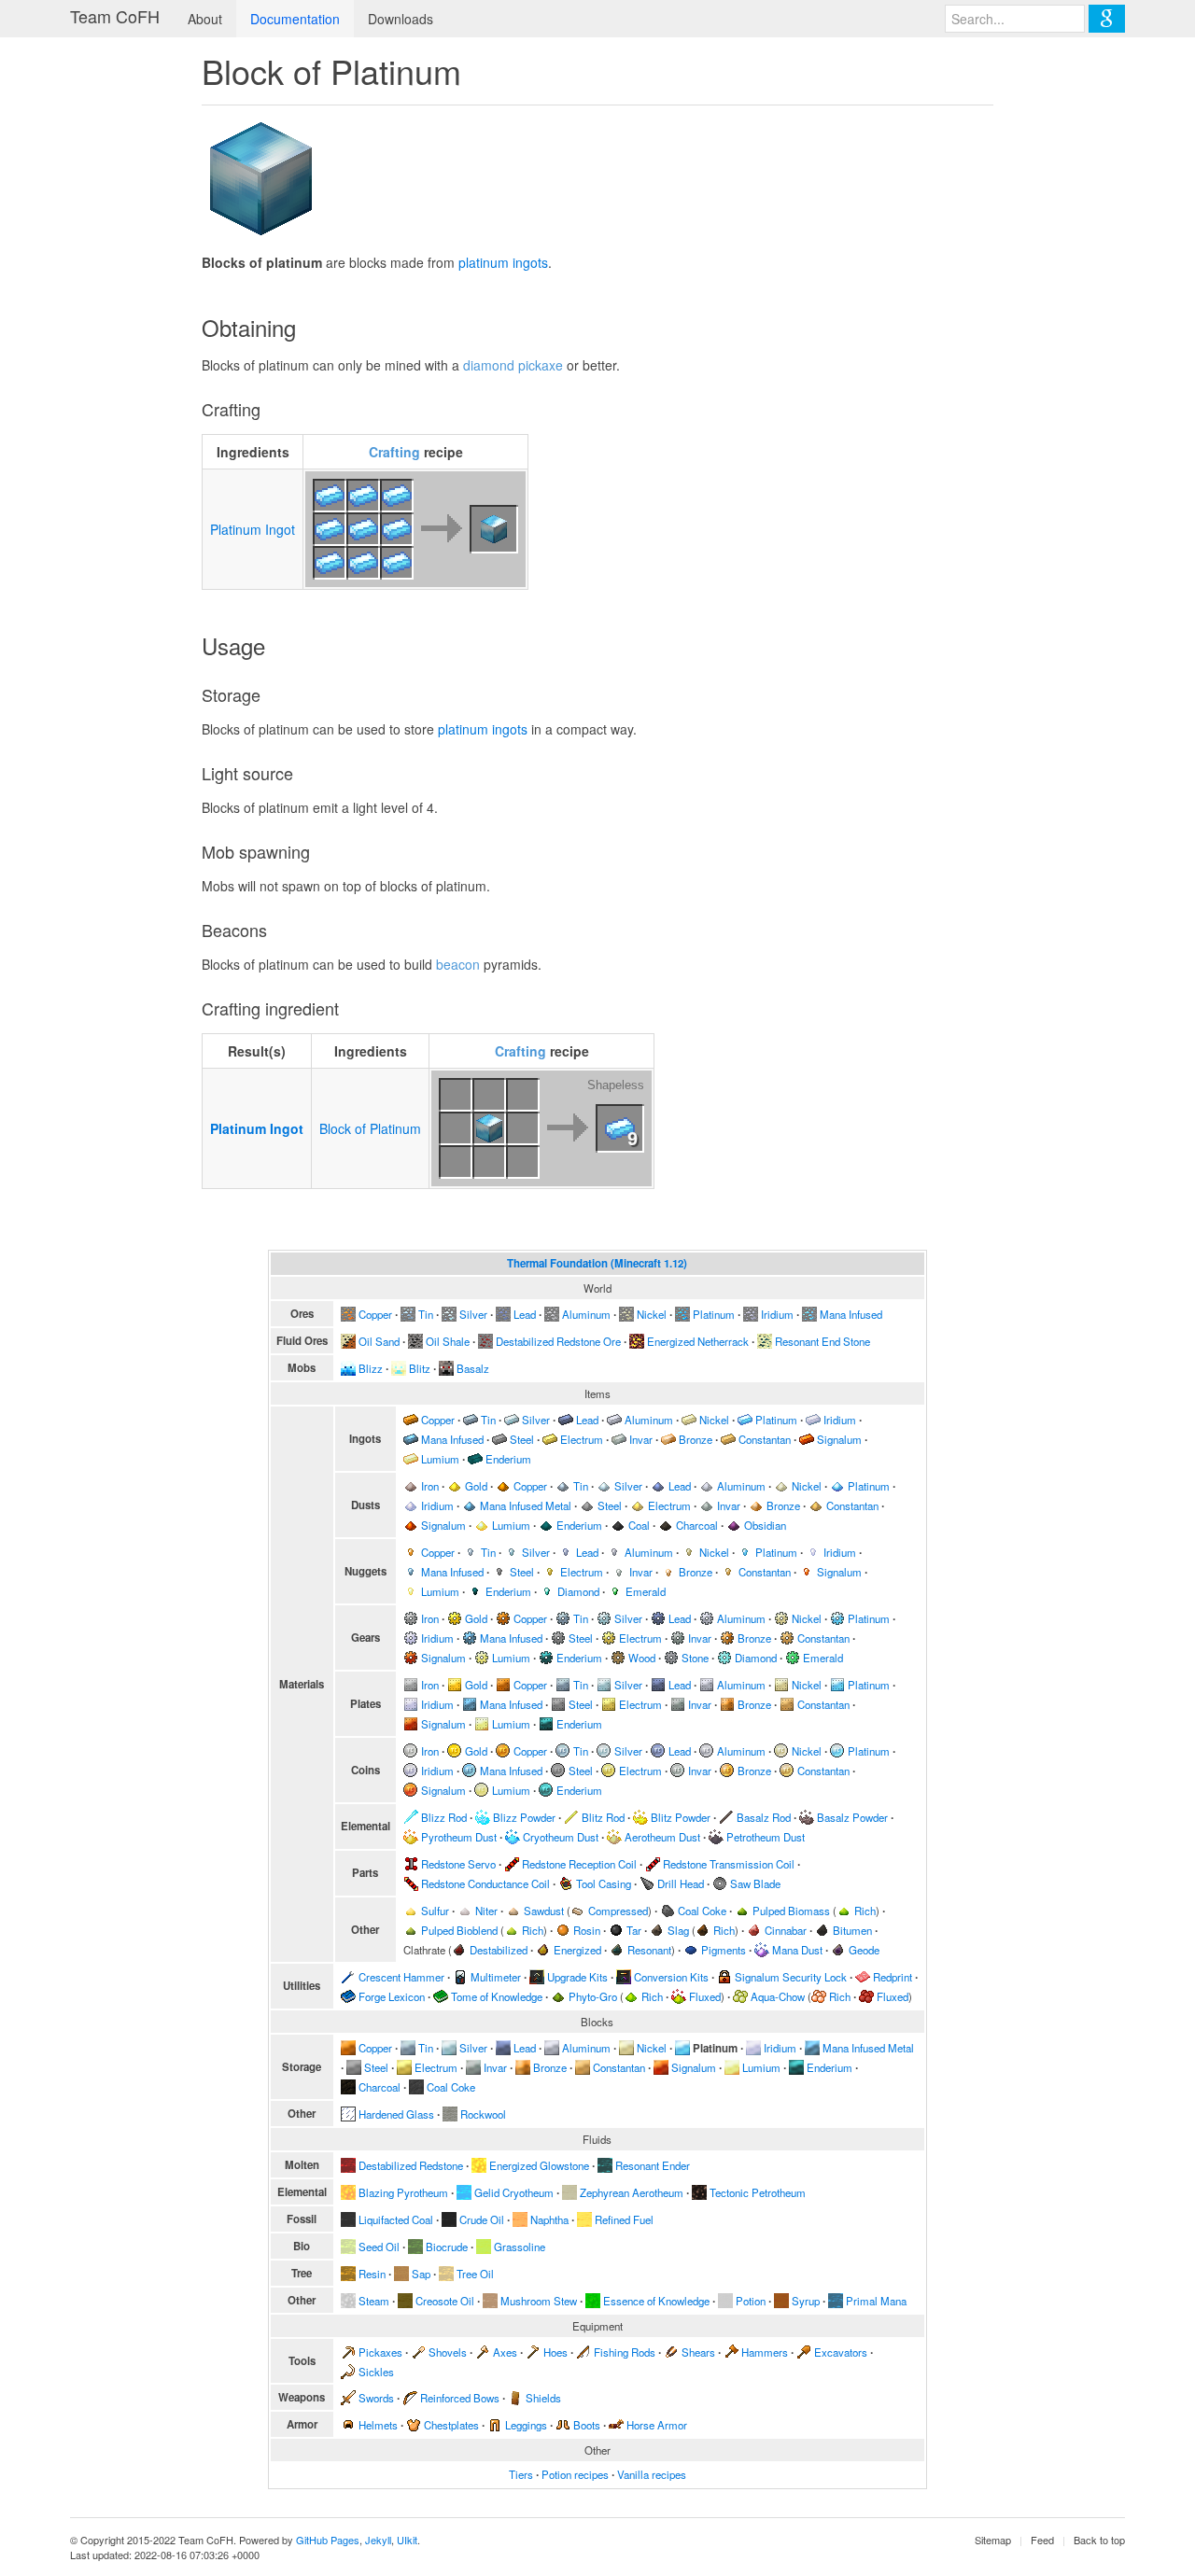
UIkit (407, 2540)
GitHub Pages (328, 2540)
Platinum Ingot (253, 529)
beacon (458, 964)
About (205, 19)
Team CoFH (115, 16)
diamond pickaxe (513, 365)
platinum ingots (503, 262)
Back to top (1099, 2540)
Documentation (295, 19)
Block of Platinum (370, 1128)
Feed (1042, 2540)
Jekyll (378, 2540)
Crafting (394, 452)
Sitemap (993, 2540)
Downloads (401, 19)
